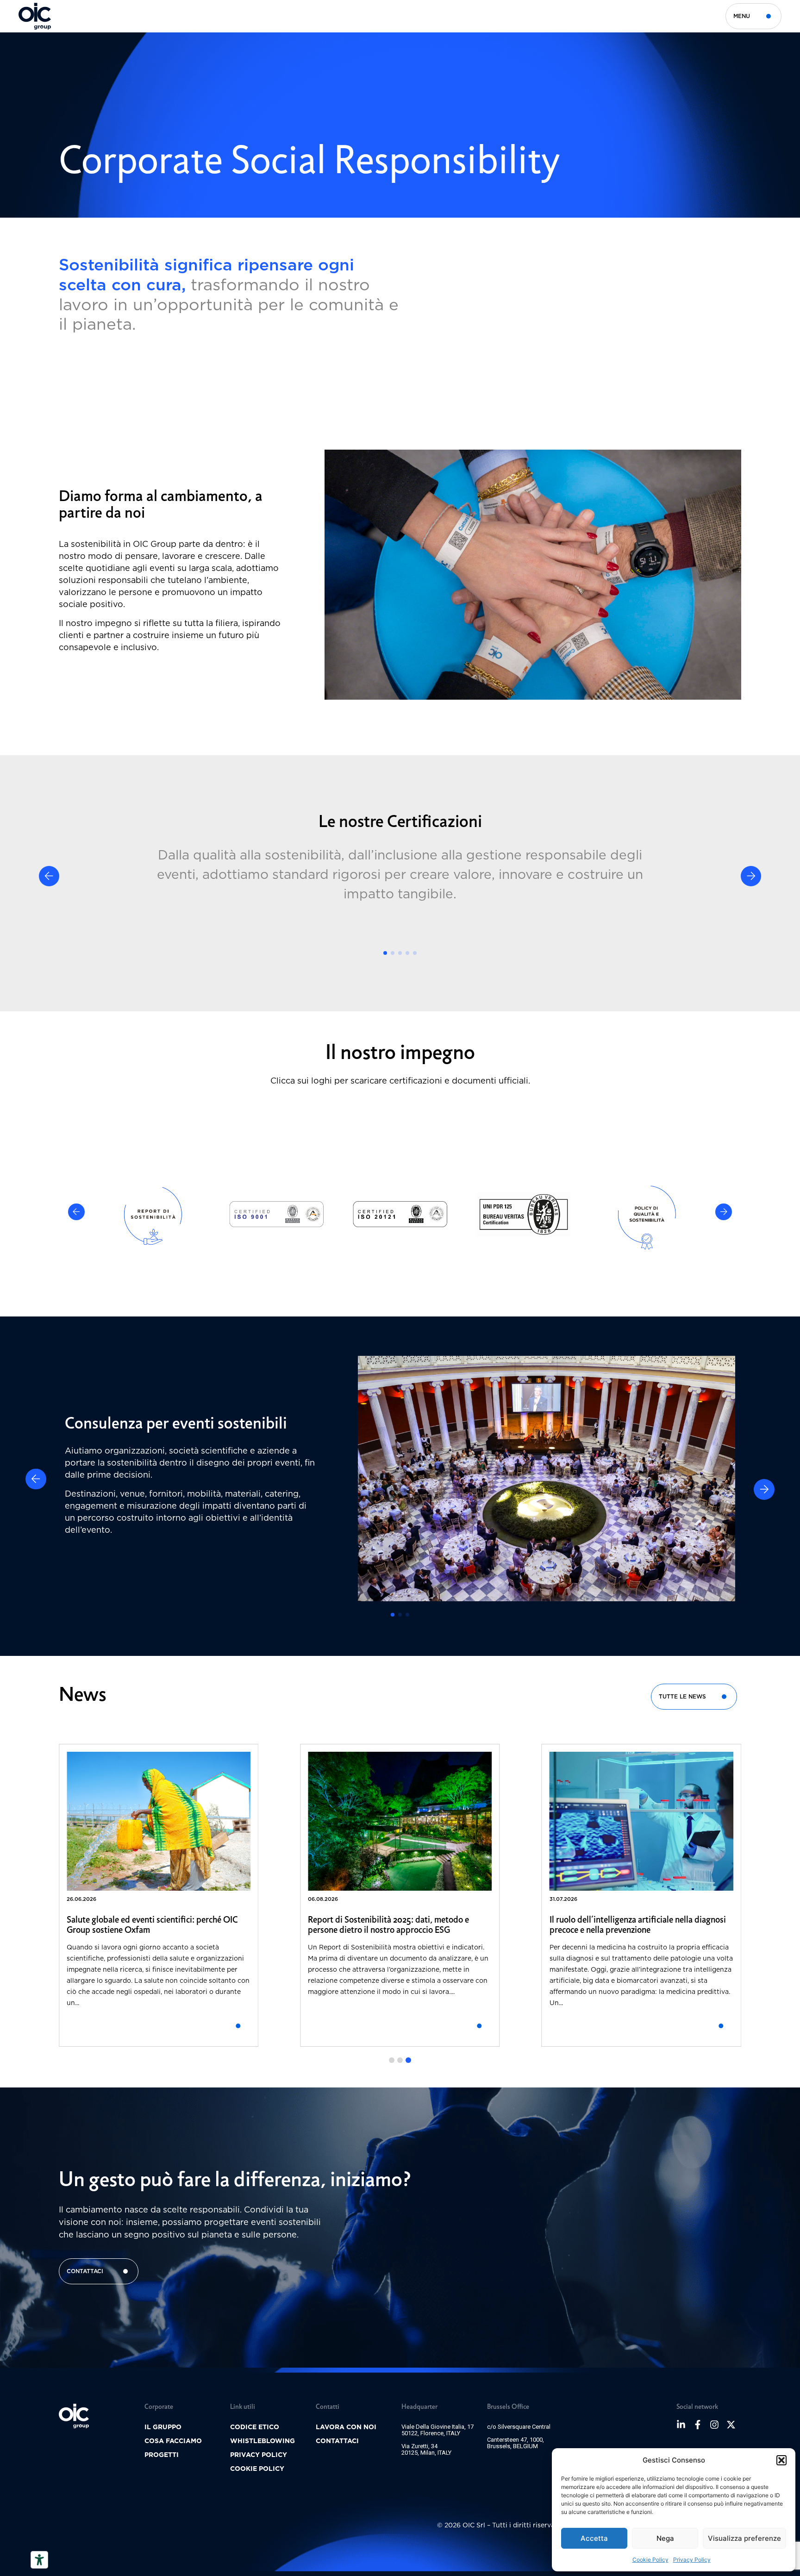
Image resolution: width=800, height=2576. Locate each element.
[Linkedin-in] (681, 2425)
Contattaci (337, 2441)
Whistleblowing (262, 2441)
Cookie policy (257, 2469)
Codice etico (255, 2427)
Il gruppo (163, 2427)
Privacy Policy (692, 2560)
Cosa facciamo (173, 2441)
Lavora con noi (346, 2427)
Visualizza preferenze (744, 2538)
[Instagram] (714, 2425)
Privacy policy (259, 2455)
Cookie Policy (650, 2560)
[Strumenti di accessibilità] (39, 2560)
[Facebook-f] (698, 2425)
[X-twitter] (731, 2425)
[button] (781, 2460)
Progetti (162, 2455)
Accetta (594, 2538)
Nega (665, 2538)
